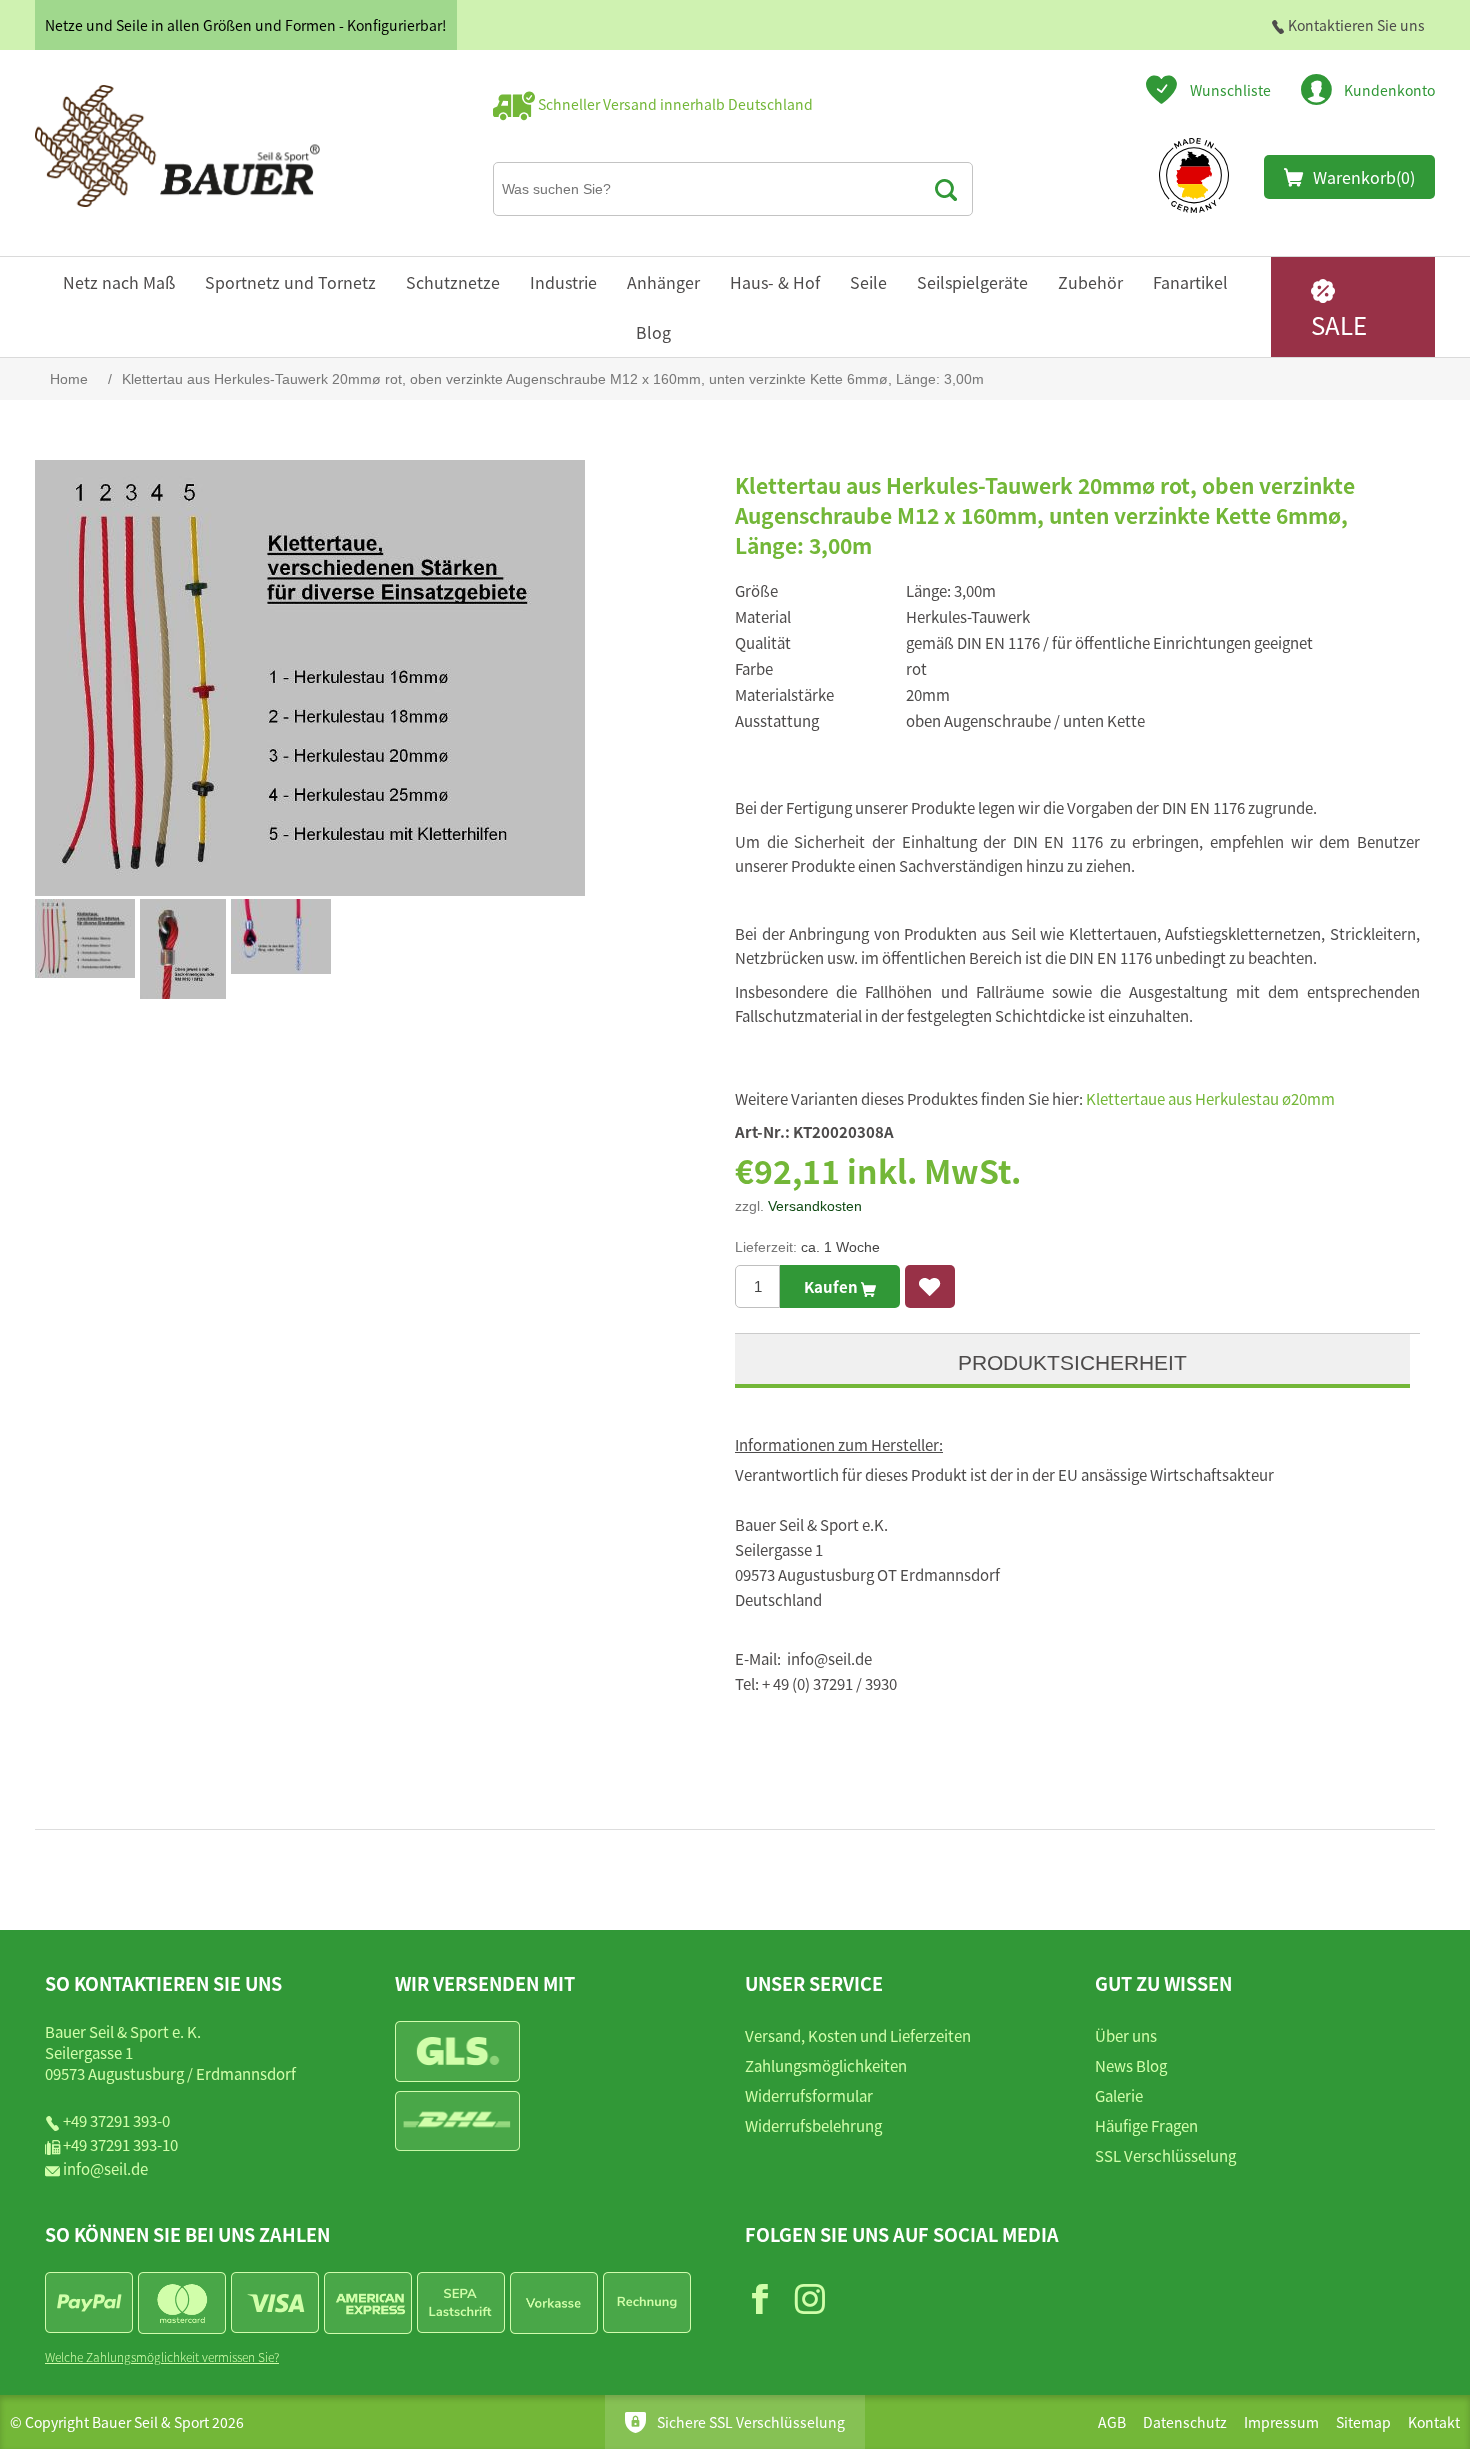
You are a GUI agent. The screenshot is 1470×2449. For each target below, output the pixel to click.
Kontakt (1434, 2422)
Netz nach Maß (119, 282)
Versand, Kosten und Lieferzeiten (858, 2035)
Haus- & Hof (775, 282)
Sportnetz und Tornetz (290, 282)
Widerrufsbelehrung (813, 2125)
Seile (868, 282)
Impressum (1281, 2422)
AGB (1112, 2422)
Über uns (1126, 2035)
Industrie (563, 282)
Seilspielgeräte (972, 282)
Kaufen (832, 1286)
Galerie (1119, 2095)
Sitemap (1363, 2422)
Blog (653, 332)
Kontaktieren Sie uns (1355, 25)
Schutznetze (453, 282)
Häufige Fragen (1146, 2125)
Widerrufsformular (809, 2095)
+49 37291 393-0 (116, 2120)
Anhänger (663, 282)
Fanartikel (1190, 282)
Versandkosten (815, 1206)
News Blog (1131, 2065)
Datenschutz (1185, 2422)
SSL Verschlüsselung (1165, 2155)
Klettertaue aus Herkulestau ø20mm (1210, 1098)
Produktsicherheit (1072, 1362)
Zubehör (1090, 282)
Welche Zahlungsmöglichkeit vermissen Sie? (162, 2356)
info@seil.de (105, 2168)
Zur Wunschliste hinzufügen (930, 1286)
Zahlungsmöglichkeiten (826, 2065)
